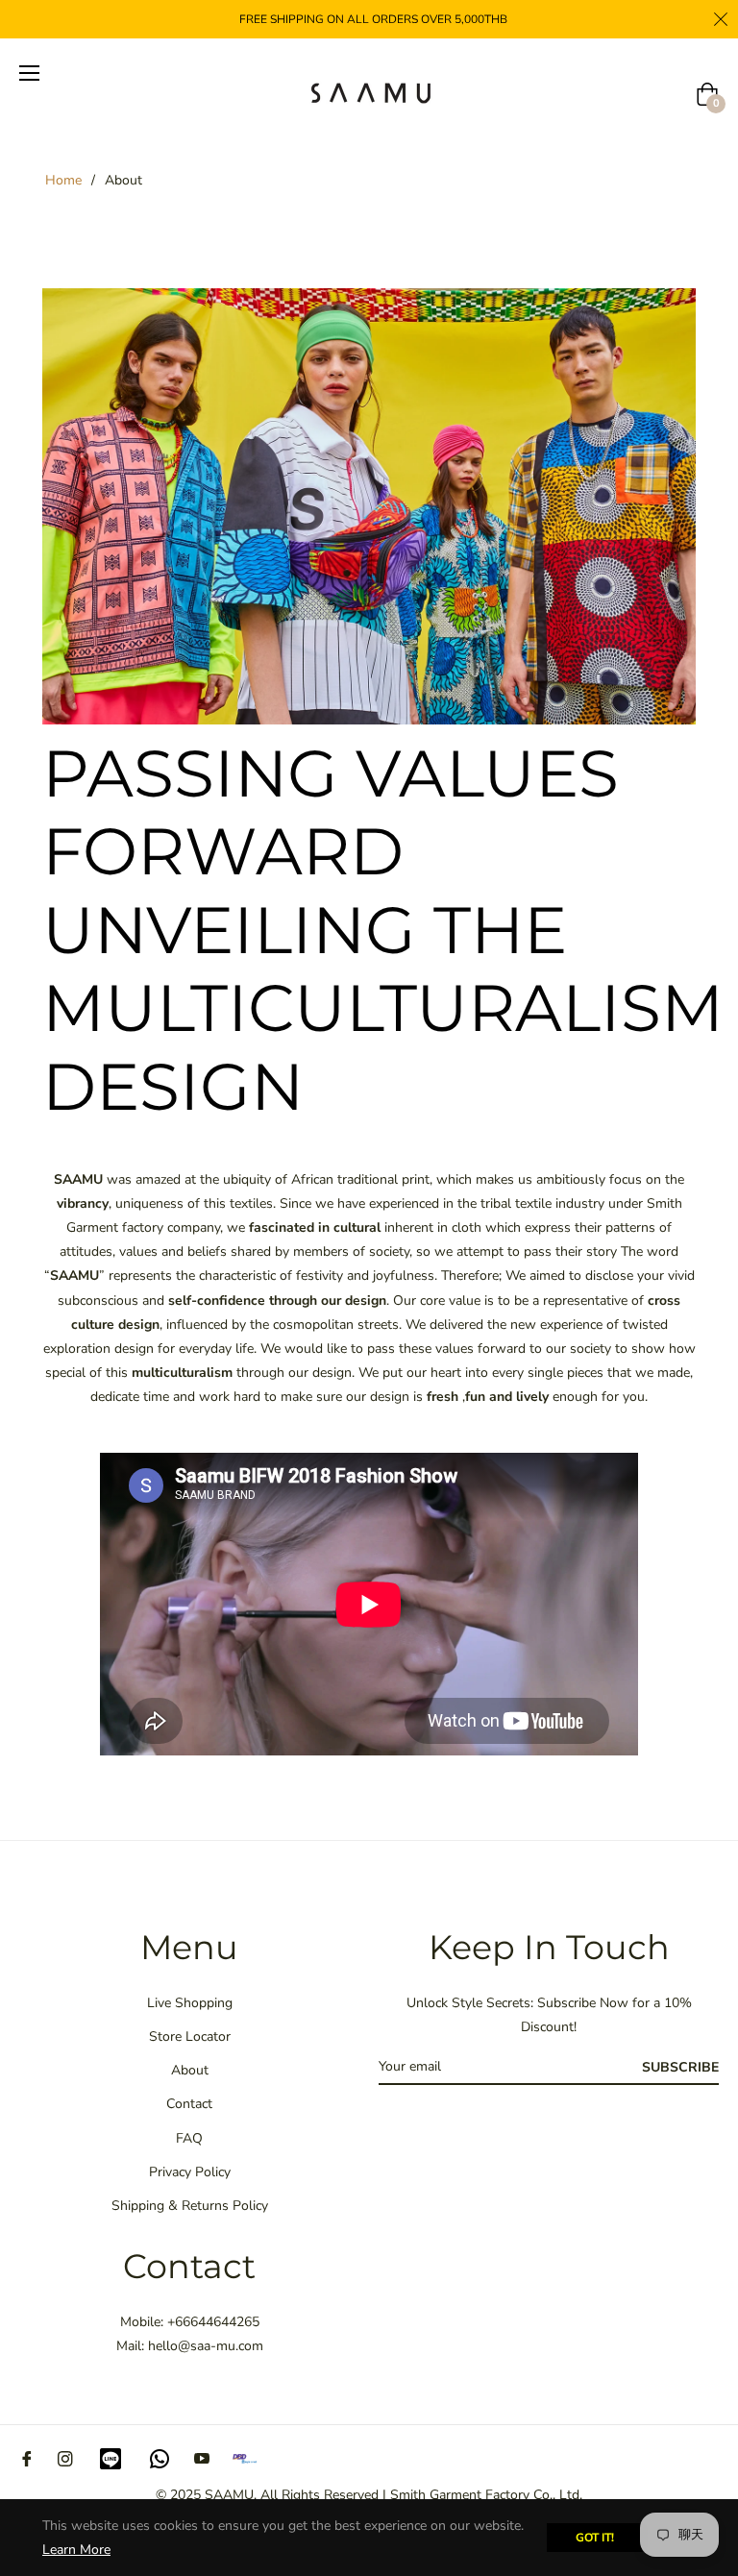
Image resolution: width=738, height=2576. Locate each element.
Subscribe (680, 2067)
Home (63, 180)
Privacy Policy (190, 2172)
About (190, 2070)
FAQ (189, 2138)
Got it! (595, 2538)
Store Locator (190, 2036)
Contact (189, 2104)
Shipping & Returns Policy (190, 2206)
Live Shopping (190, 2003)
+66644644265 (213, 2322)
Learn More (76, 2550)
